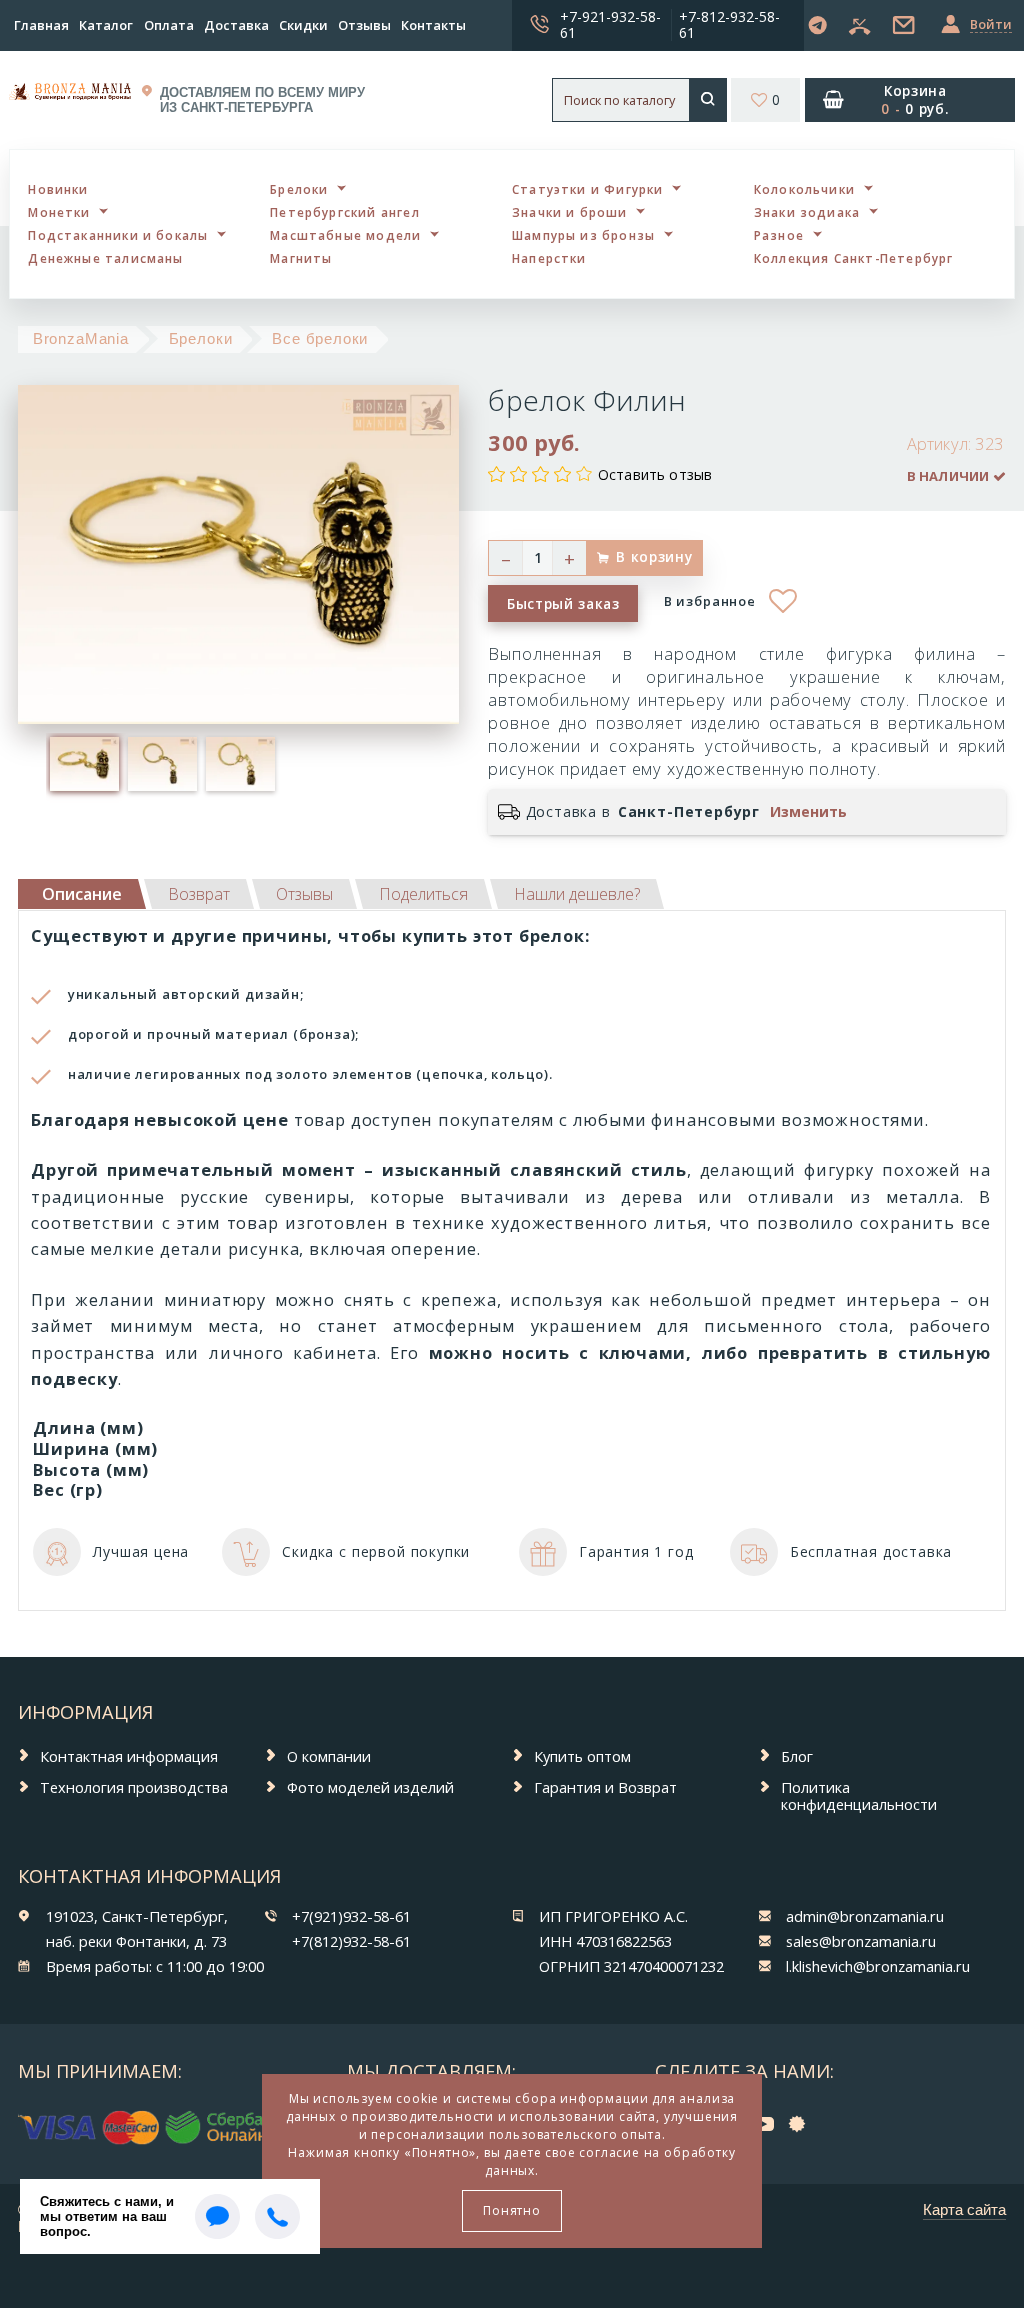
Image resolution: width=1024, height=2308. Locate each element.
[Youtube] (768, 2122)
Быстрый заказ (563, 603)
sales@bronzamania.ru (861, 1941)
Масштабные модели (345, 235)
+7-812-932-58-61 (729, 24)
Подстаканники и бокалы (118, 235)
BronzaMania (81, 339)
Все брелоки (320, 339)
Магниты (301, 258)
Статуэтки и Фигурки (588, 189)
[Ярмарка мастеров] (801, 2122)
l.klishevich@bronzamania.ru (878, 1966)
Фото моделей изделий (370, 1787)
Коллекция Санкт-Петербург (854, 258)
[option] (85, 764)
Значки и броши (570, 212)
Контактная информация (129, 1756)
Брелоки (299, 189)
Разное (779, 235)
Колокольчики (804, 189)
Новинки (58, 189)
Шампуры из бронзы (583, 235)
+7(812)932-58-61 (351, 1941)
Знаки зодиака (807, 212)
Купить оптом (582, 1756)
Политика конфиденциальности (859, 1795)
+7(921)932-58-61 (351, 1916)
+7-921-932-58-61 (610, 24)
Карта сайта (964, 2210)
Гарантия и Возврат (605, 1787)
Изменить (808, 812)
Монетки (59, 212)
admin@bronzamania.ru (865, 1916)
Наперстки (549, 258)
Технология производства (134, 1787)
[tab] (199, 894)
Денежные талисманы (105, 258)
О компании (329, 1756)
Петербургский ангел (345, 212)
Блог (797, 1756)
